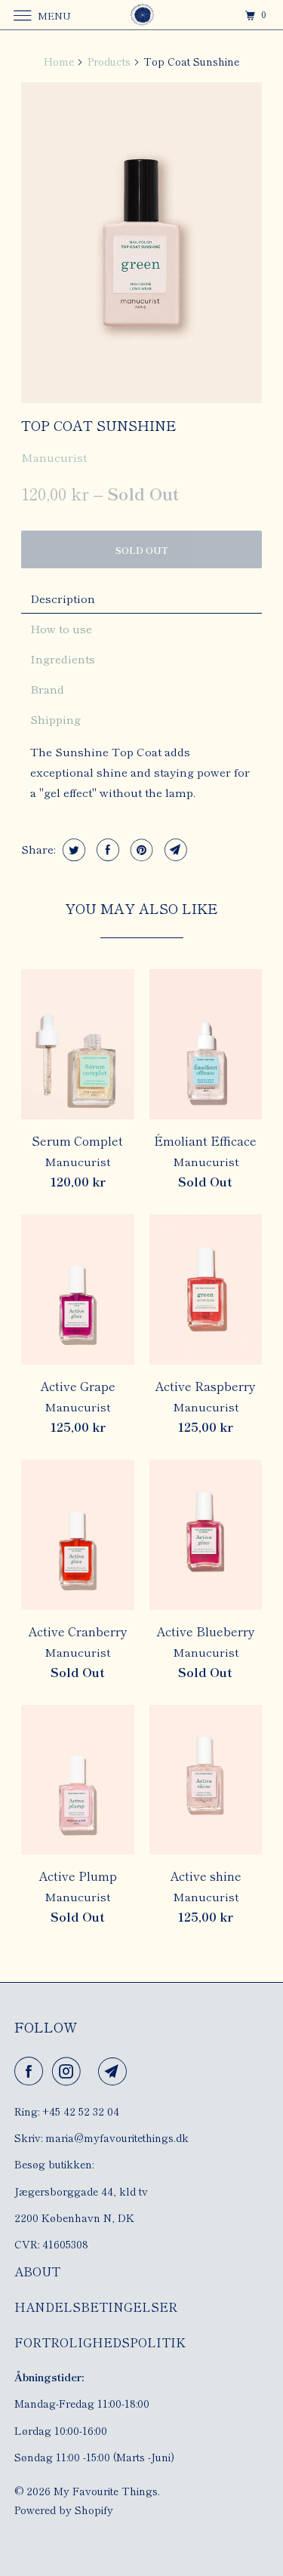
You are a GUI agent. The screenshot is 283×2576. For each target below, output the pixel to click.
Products (109, 61)
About (37, 2271)
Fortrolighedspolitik (100, 2342)
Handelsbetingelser (96, 2307)
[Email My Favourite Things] (115, 2071)
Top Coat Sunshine (99, 425)
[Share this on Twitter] (72, 850)
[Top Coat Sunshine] (141, 243)
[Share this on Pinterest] (140, 850)
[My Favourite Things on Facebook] (32, 2071)
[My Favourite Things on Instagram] (69, 2071)
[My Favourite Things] (142, 15)
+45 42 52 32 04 (81, 2111)
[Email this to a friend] (174, 850)
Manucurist (54, 457)
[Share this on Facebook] (106, 850)
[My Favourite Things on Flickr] (93, 2071)
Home (59, 61)
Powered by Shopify (64, 2510)
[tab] (141, 599)
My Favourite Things (106, 2491)
